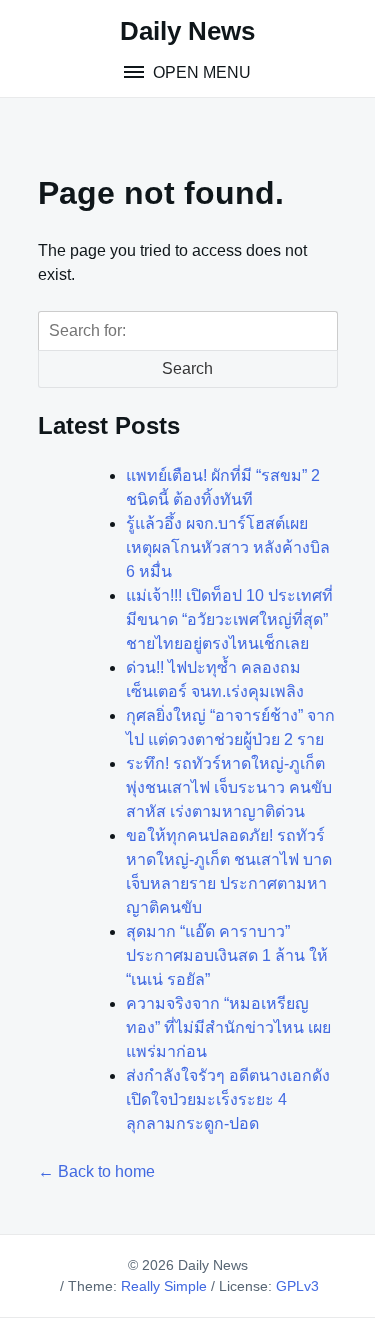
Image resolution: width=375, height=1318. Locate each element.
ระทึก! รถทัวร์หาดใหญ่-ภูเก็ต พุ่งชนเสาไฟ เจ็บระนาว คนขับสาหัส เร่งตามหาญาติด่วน (229, 787)
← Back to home (96, 1171)
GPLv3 (297, 1286)
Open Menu (200, 72)
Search (187, 368)
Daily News (187, 31)
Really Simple (164, 1286)
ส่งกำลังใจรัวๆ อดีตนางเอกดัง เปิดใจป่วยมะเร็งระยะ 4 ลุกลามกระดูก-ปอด (228, 1099)
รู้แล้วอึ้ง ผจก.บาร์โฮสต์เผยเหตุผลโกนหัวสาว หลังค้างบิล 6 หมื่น (228, 547)
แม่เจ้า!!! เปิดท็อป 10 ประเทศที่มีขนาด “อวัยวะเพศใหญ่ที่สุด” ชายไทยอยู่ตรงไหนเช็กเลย (229, 619)
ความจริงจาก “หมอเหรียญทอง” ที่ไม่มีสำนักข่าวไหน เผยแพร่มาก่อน (228, 1027)
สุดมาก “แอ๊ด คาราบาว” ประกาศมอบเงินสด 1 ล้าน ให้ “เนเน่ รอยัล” (227, 955)
